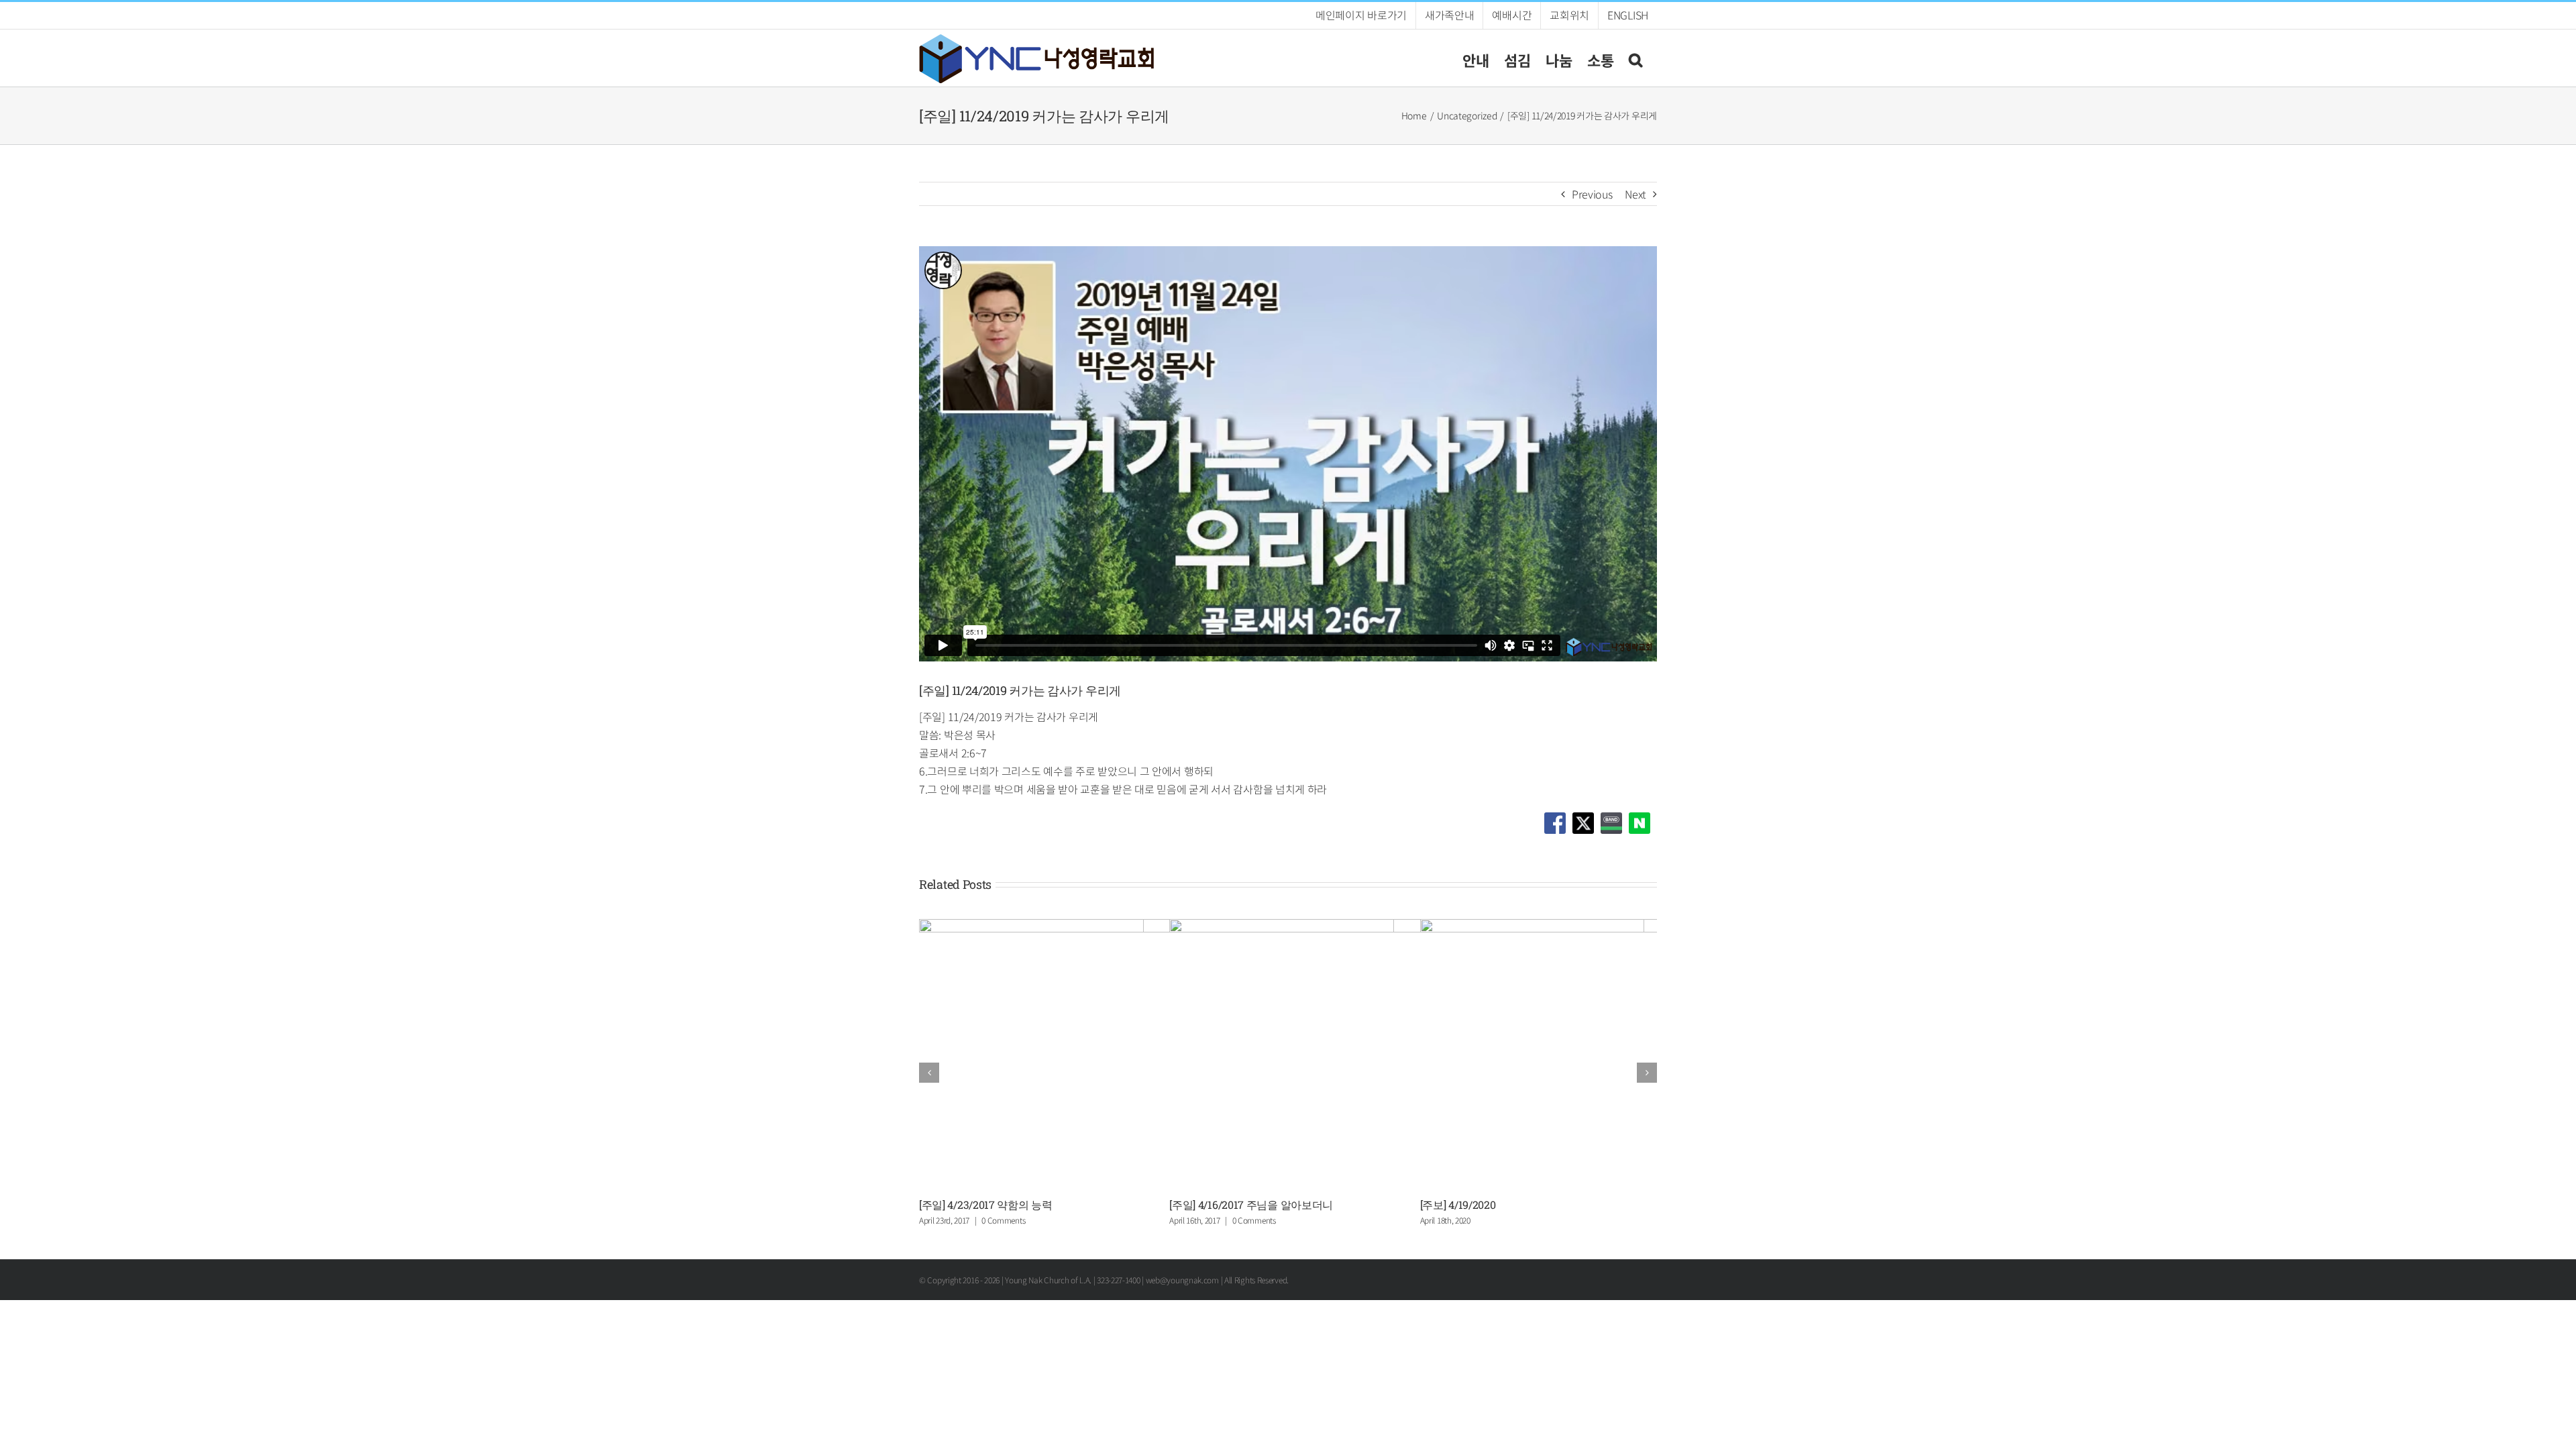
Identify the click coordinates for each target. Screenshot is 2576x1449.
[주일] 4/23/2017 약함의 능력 (1487, 1204)
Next (1635, 194)
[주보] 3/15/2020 (957, 1204)
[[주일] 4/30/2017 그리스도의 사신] (1407, 927)
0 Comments (1254, 1220)
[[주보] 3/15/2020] (1157, 927)
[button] (1635, 58)
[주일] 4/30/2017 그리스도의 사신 (1246, 1204)
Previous (1592, 194)
